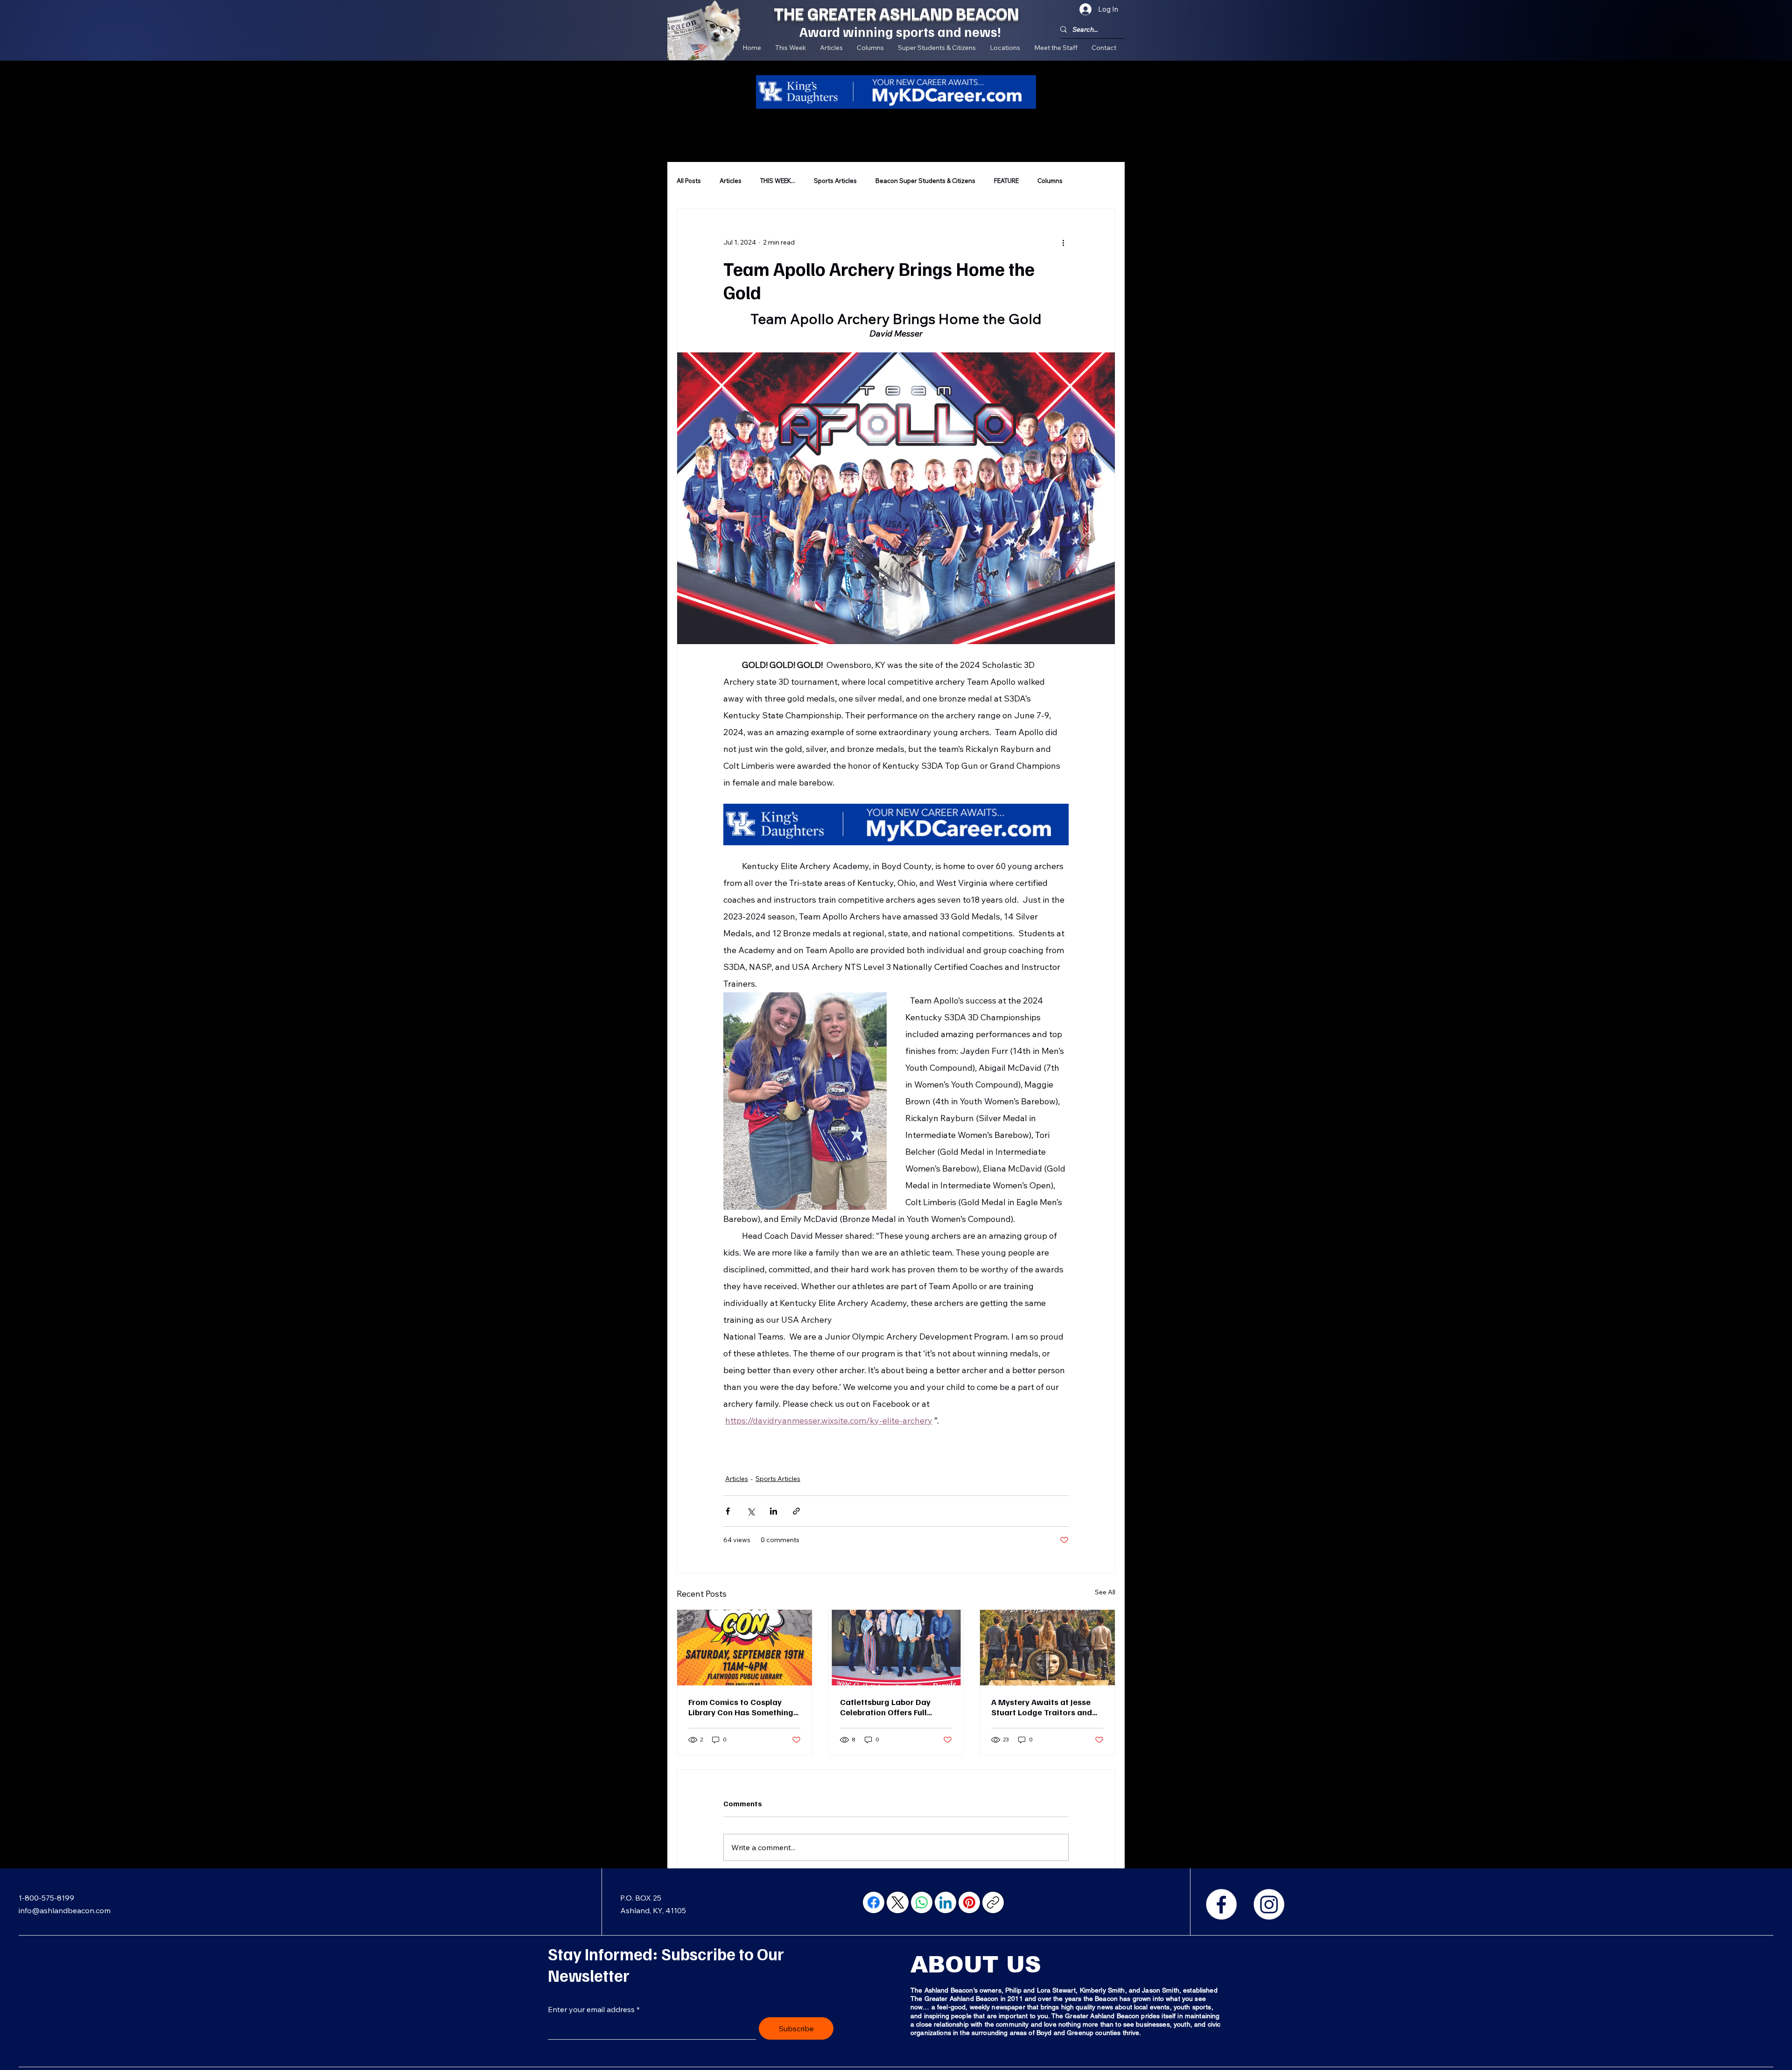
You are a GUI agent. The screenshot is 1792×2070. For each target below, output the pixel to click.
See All (1105, 1592)
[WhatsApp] (922, 1902)
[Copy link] (993, 1902)
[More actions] (1063, 243)
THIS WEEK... (778, 181)
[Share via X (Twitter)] (751, 1511)
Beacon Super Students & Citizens (925, 181)
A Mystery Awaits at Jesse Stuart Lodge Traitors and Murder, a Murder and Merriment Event (1042, 1707)
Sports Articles (835, 181)
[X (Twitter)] (898, 1902)
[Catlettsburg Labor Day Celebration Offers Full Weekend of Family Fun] (896, 1648)
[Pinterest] (969, 1902)
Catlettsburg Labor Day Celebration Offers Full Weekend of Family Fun (885, 1707)
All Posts (689, 181)
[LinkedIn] (945, 1902)
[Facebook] (1221, 1904)
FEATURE (1006, 181)
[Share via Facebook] (728, 1511)
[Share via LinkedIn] (773, 1511)
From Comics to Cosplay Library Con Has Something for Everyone (741, 1707)
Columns (1050, 181)
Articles (731, 181)
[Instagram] (1269, 1904)
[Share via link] (796, 1511)
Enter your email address (591, 2009)
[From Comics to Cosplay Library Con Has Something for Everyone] (745, 1648)
